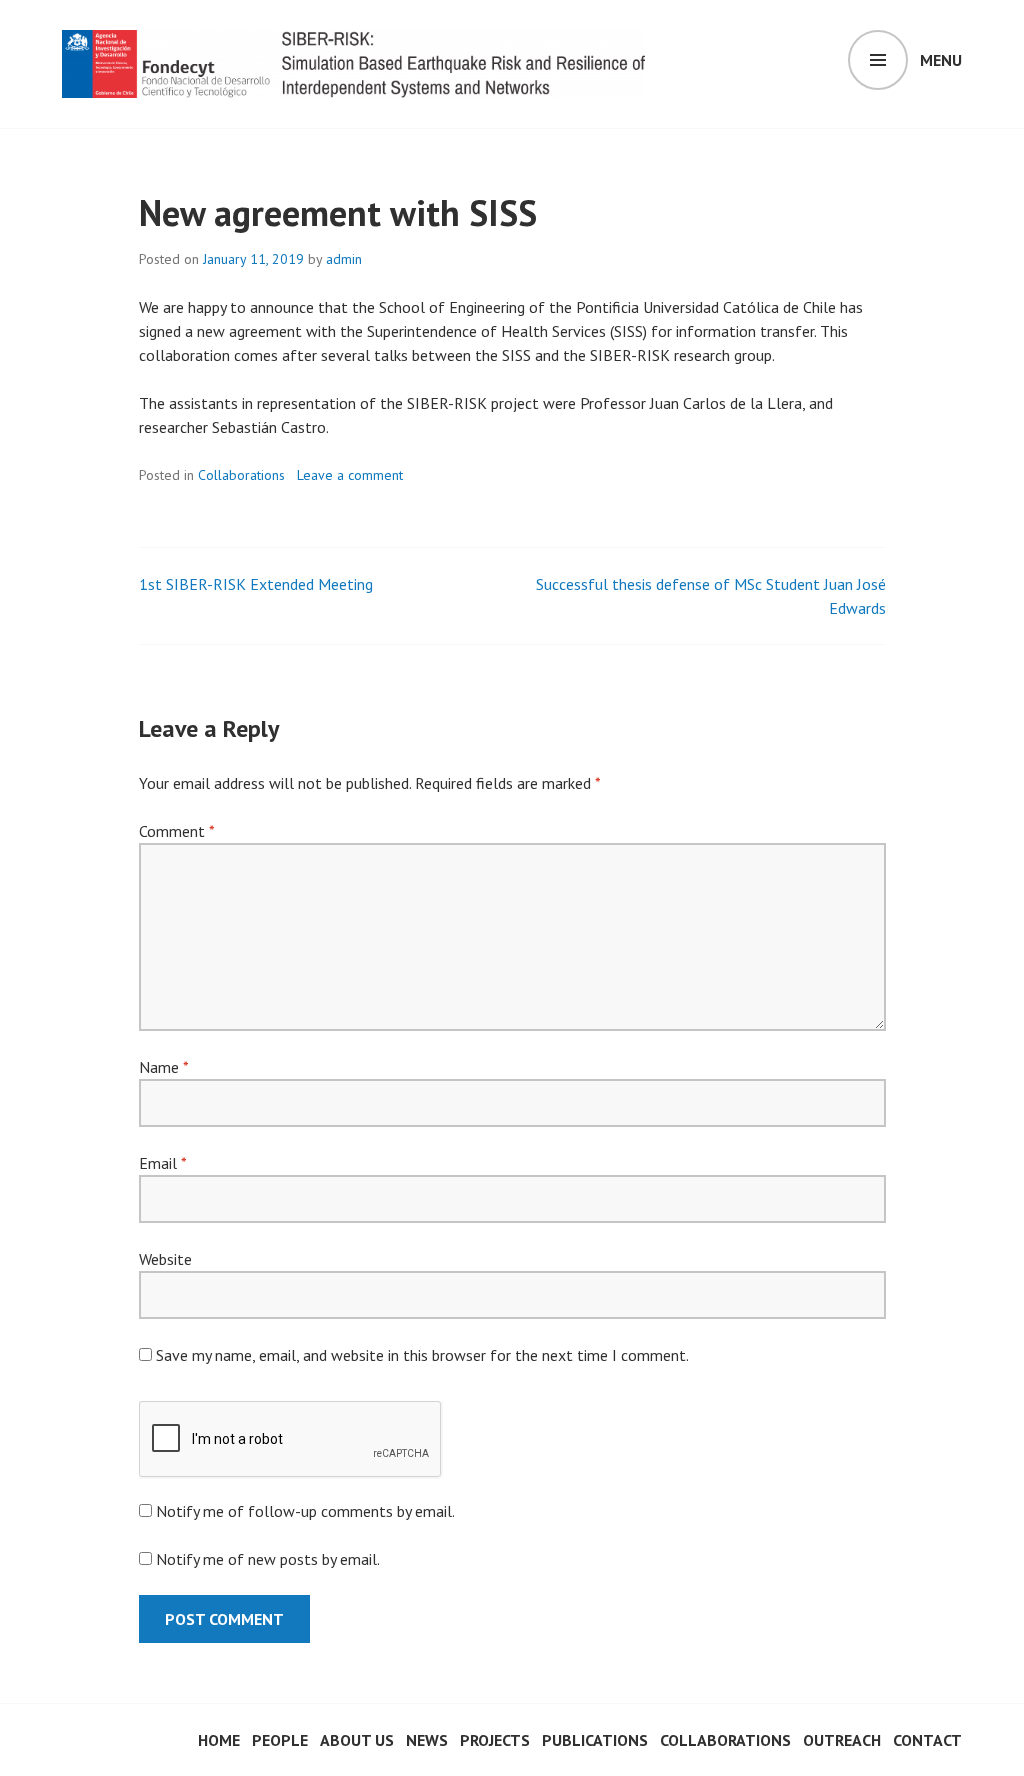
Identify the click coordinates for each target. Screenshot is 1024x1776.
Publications (595, 1740)
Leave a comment (350, 475)
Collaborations (241, 475)
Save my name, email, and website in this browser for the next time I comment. (422, 1355)
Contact (927, 1740)
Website (165, 1259)
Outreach (842, 1740)
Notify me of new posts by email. (268, 1559)
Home (219, 1740)
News (427, 1740)
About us (357, 1740)
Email (162, 1163)
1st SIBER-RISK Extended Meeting (256, 584)
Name (163, 1067)
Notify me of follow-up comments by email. (305, 1511)
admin (344, 259)
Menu (941, 60)
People (280, 1740)
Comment (176, 831)
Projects (495, 1740)
